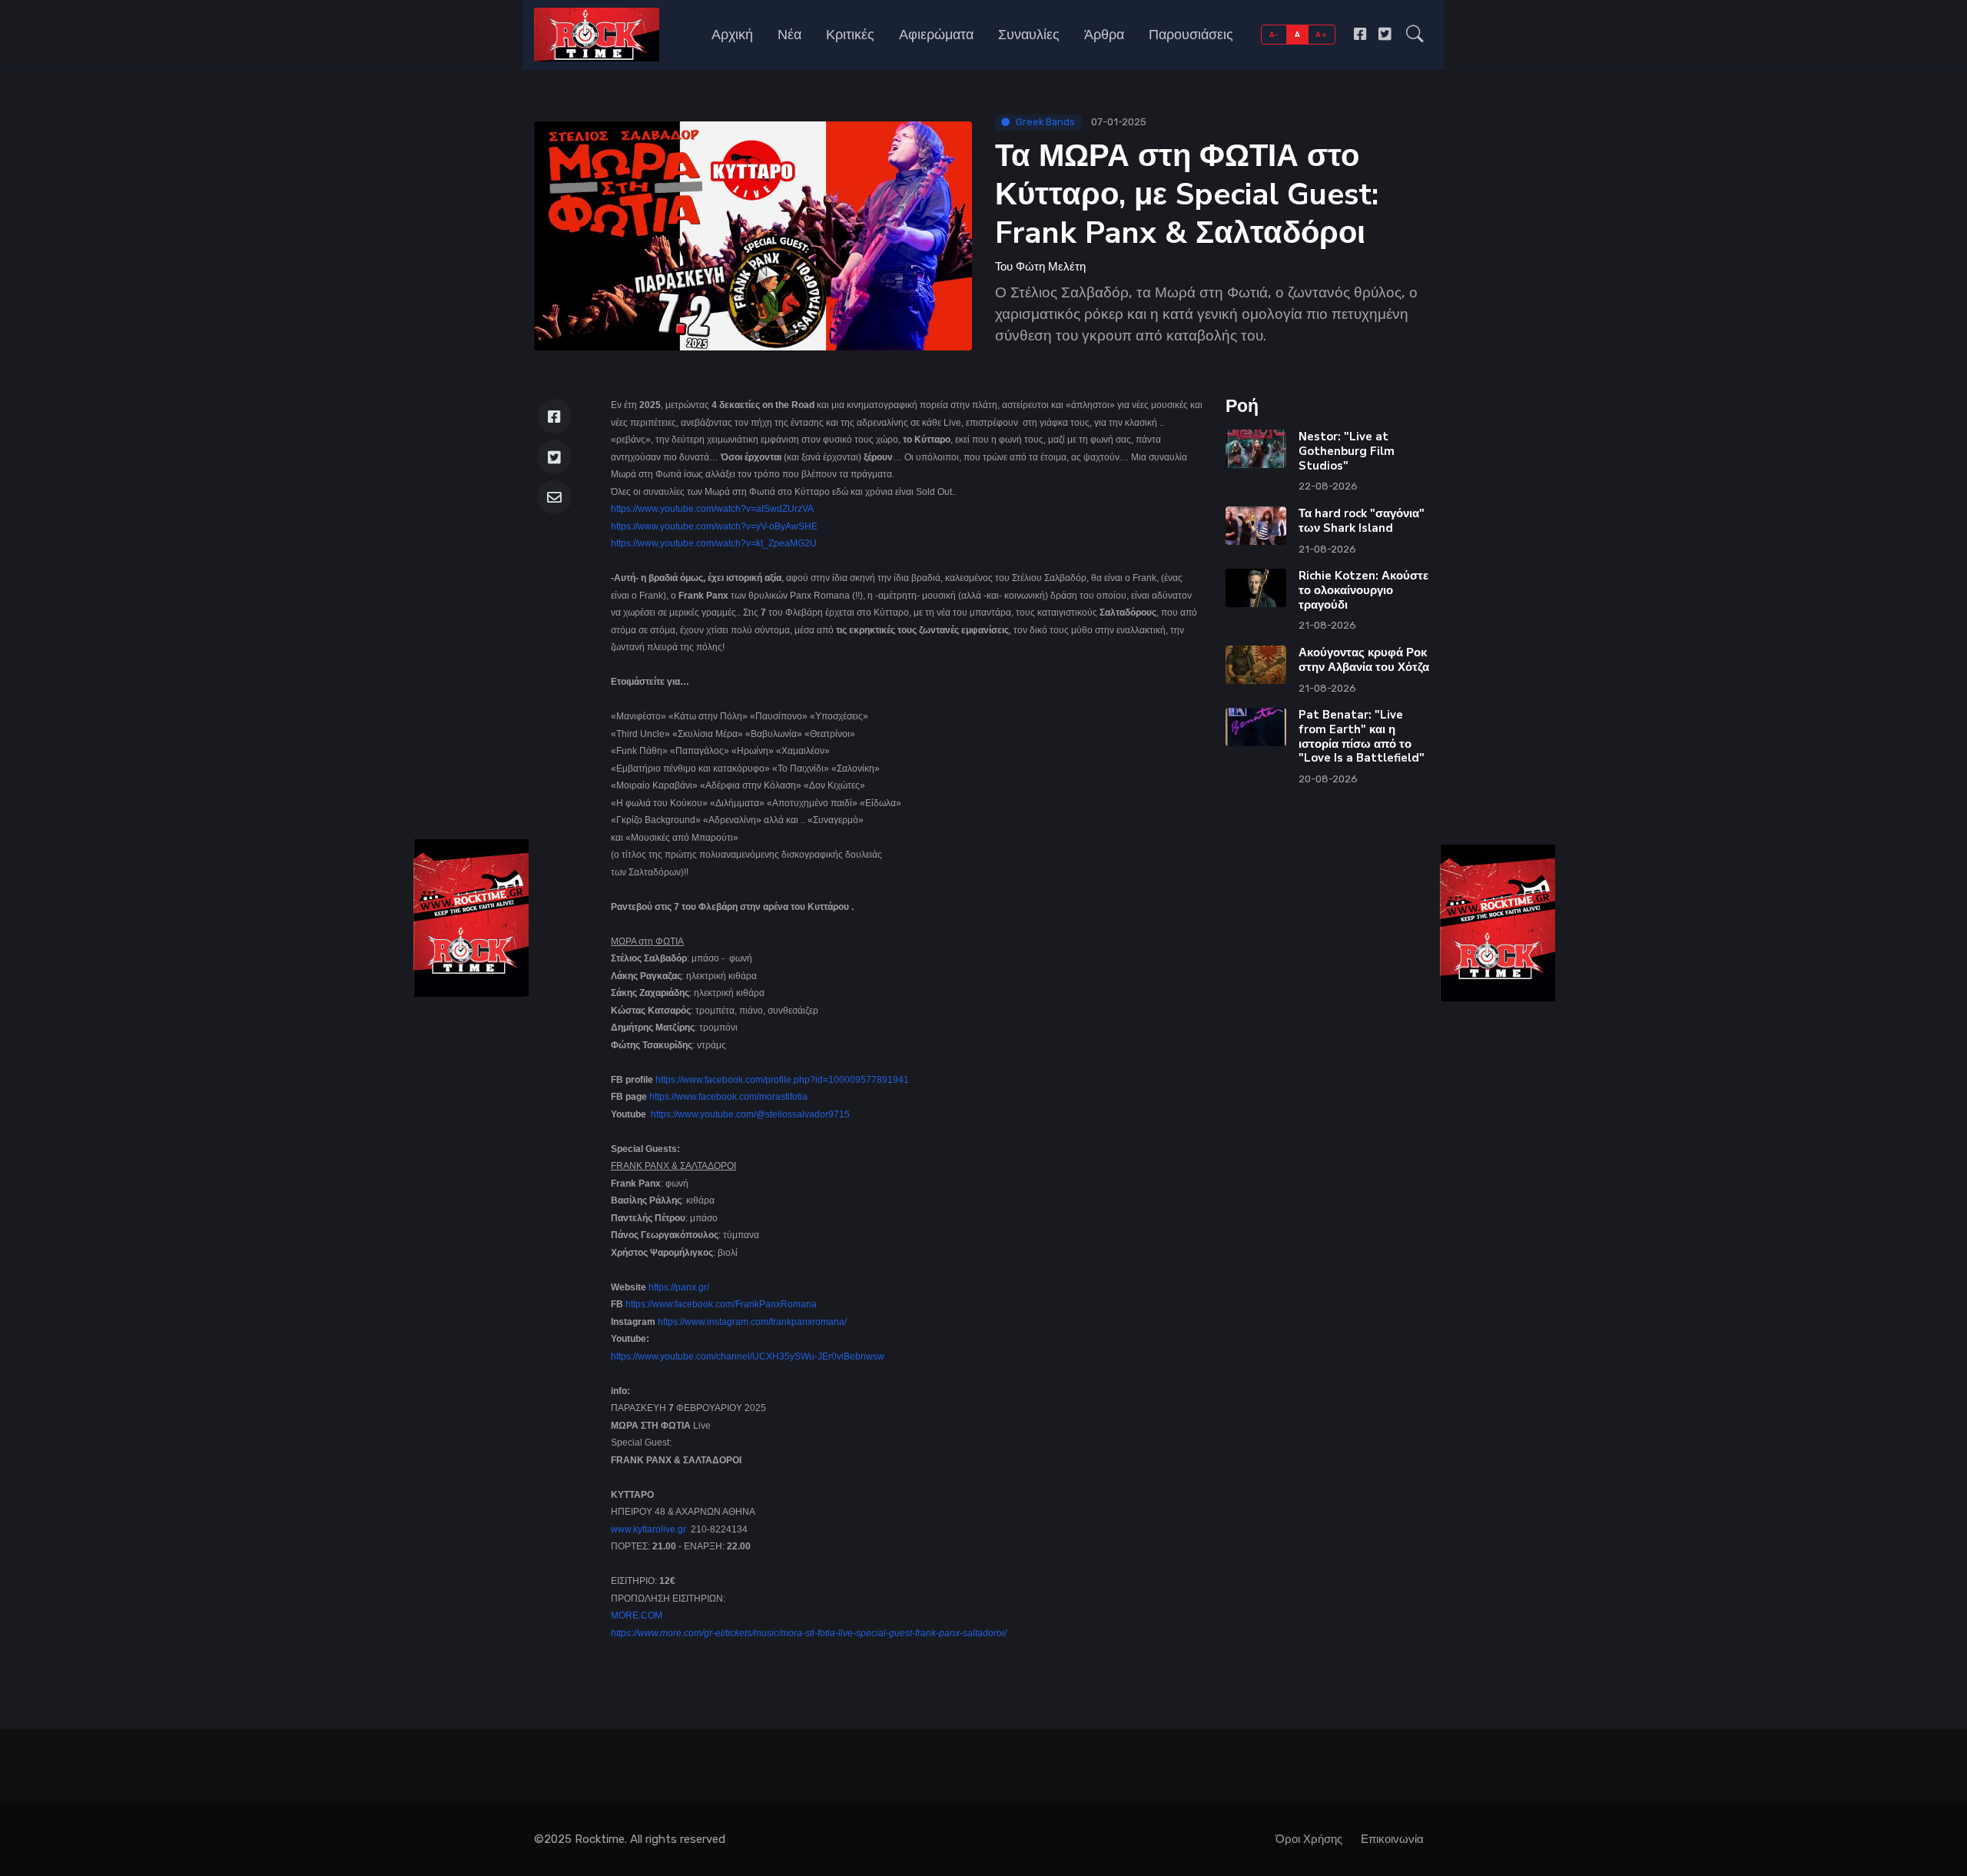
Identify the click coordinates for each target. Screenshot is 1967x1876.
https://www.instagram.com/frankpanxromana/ (752, 1322)
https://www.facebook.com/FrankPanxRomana (721, 1304)
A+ (1321, 34)
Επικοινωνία (1392, 1839)
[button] (1415, 35)
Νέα (789, 35)
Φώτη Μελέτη (1051, 267)
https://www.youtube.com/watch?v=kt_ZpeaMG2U (714, 543)
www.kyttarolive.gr (648, 1529)
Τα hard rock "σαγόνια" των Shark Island (1362, 521)
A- (1274, 34)
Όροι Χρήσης (1309, 1839)
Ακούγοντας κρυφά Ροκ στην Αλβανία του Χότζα (1364, 660)
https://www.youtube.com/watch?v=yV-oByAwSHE (714, 526)
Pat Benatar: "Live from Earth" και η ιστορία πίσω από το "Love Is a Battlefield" (1362, 736)
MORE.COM (637, 1615)
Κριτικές (850, 35)
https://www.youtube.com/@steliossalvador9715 (750, 1114)
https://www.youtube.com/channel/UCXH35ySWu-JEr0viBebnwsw (748, 1356)
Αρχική (732, 35)
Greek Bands (1045, 122)
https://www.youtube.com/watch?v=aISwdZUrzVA (712, 509)
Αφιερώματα (936, 35)
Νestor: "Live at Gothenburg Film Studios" (1347, 451)
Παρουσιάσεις (1191, 35)
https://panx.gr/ (679, 1287)
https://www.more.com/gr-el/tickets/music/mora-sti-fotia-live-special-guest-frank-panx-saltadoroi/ (809, 1633)
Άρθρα (1104, 35)
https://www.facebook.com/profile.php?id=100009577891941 (782, 1080)
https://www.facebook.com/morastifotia (728, 1097)
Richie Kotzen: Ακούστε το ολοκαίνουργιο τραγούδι (1363, 590)
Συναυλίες (1029, 35)
